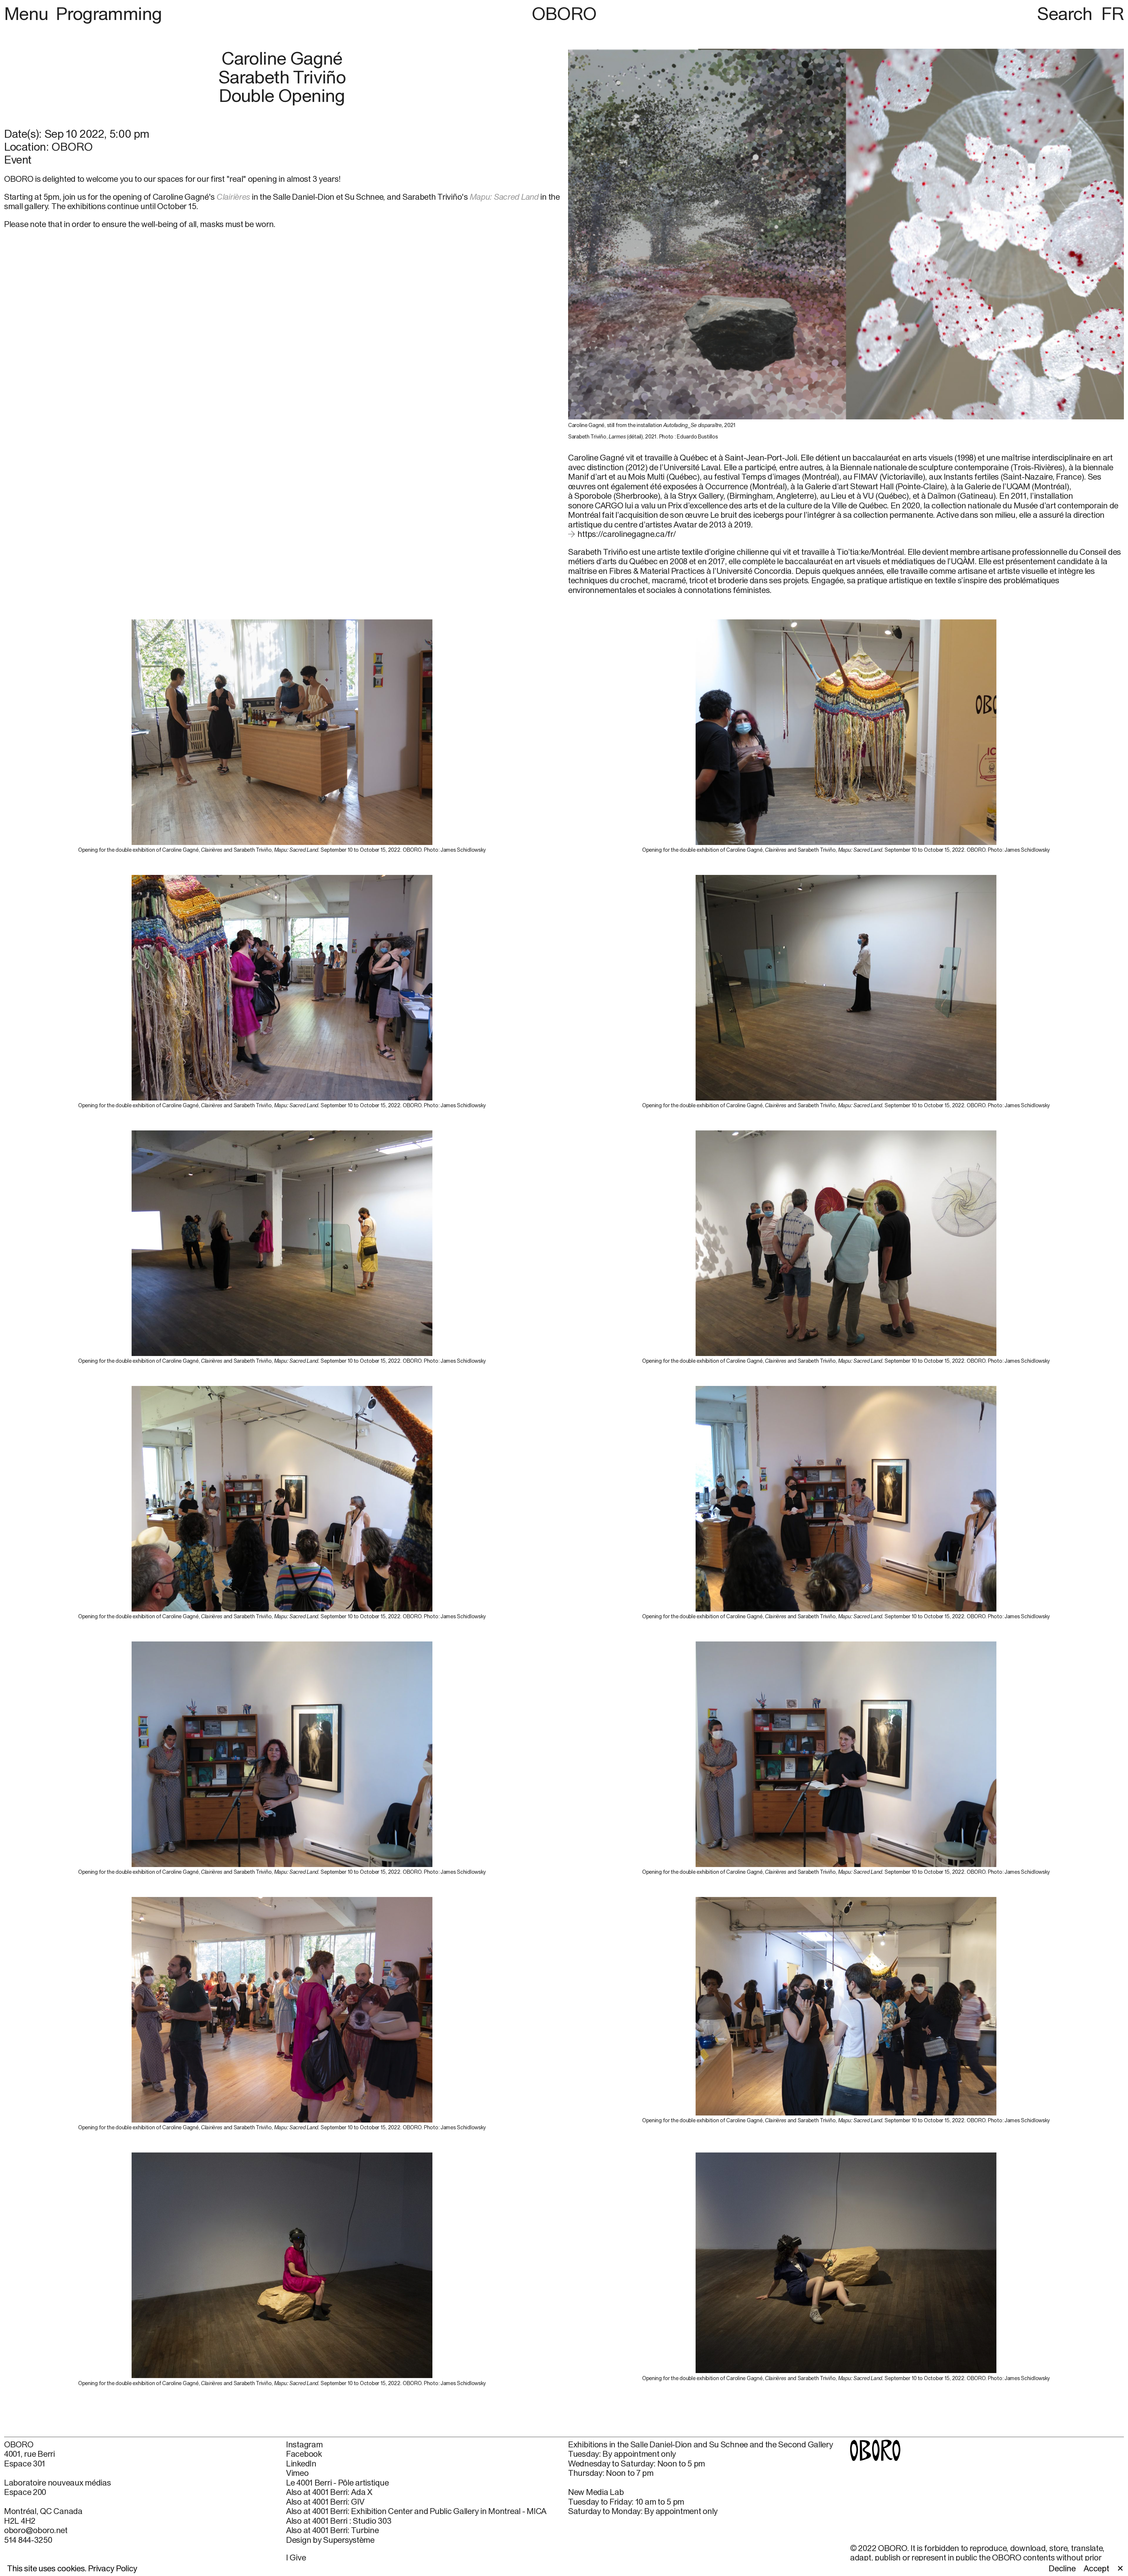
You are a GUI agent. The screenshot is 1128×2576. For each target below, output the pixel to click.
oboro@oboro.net (36, 2530)
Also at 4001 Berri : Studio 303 (339, 2521)
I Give (296, 2557)
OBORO (564, 13)
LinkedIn (301, 2464)
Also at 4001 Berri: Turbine (332, 2530)
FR (1113, 13)
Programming (109, 13)
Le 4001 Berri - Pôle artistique (337, 2483)
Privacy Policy (113, 2568)
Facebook (304, 2454)
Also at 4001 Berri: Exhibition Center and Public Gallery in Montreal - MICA (416, 2511)
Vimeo (297, 2473)
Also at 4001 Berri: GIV (325, 2502)
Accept (1096, 2568)
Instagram (304, 2444)
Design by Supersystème (330, 2540)
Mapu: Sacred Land (504, 197)
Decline (1062, 2568)
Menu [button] (28, 13)
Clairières (233, 197)
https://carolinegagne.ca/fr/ (627, 534)
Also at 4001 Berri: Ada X (329, 2492)
